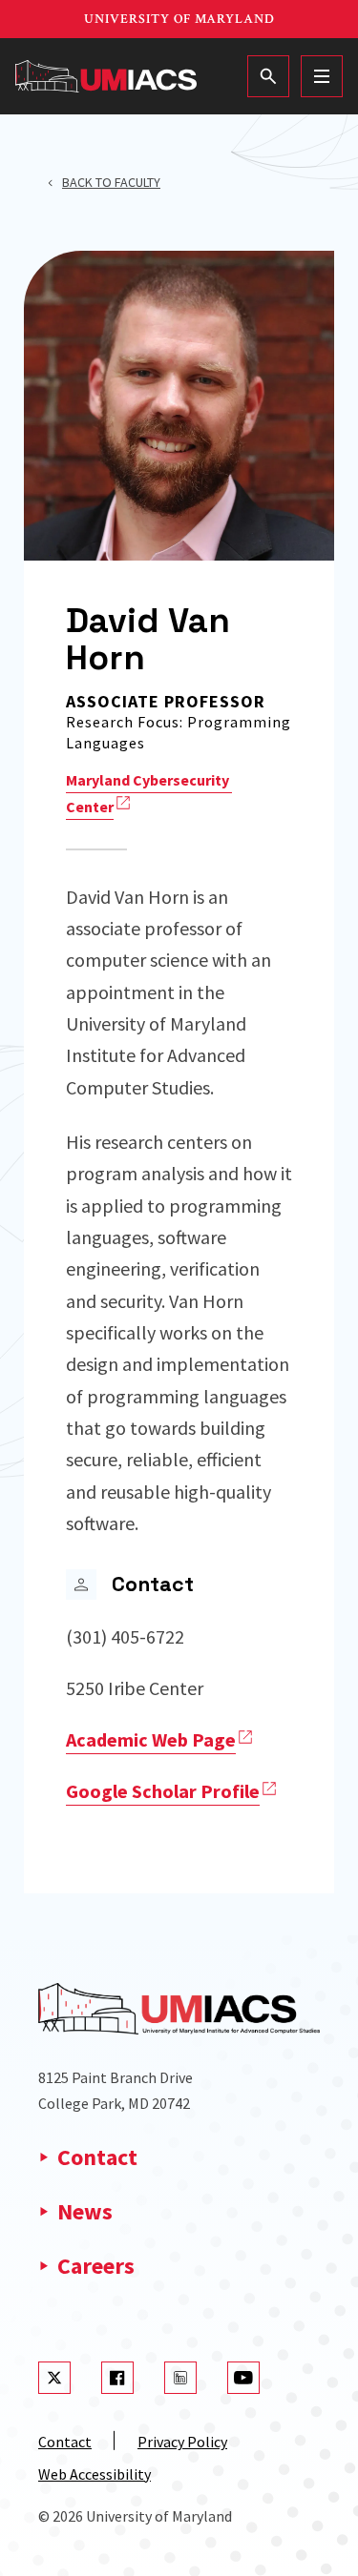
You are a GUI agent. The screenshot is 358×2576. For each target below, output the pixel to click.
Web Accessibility (95, 2474)
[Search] (268, 76)
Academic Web (151, 1739)
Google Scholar (163, 1791)
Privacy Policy (182, 2442)
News (85, 2211)
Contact (97, 2157)
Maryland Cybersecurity (147, 793)
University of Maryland (179, 19)
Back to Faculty (111, 182)
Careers (96, 2266)
